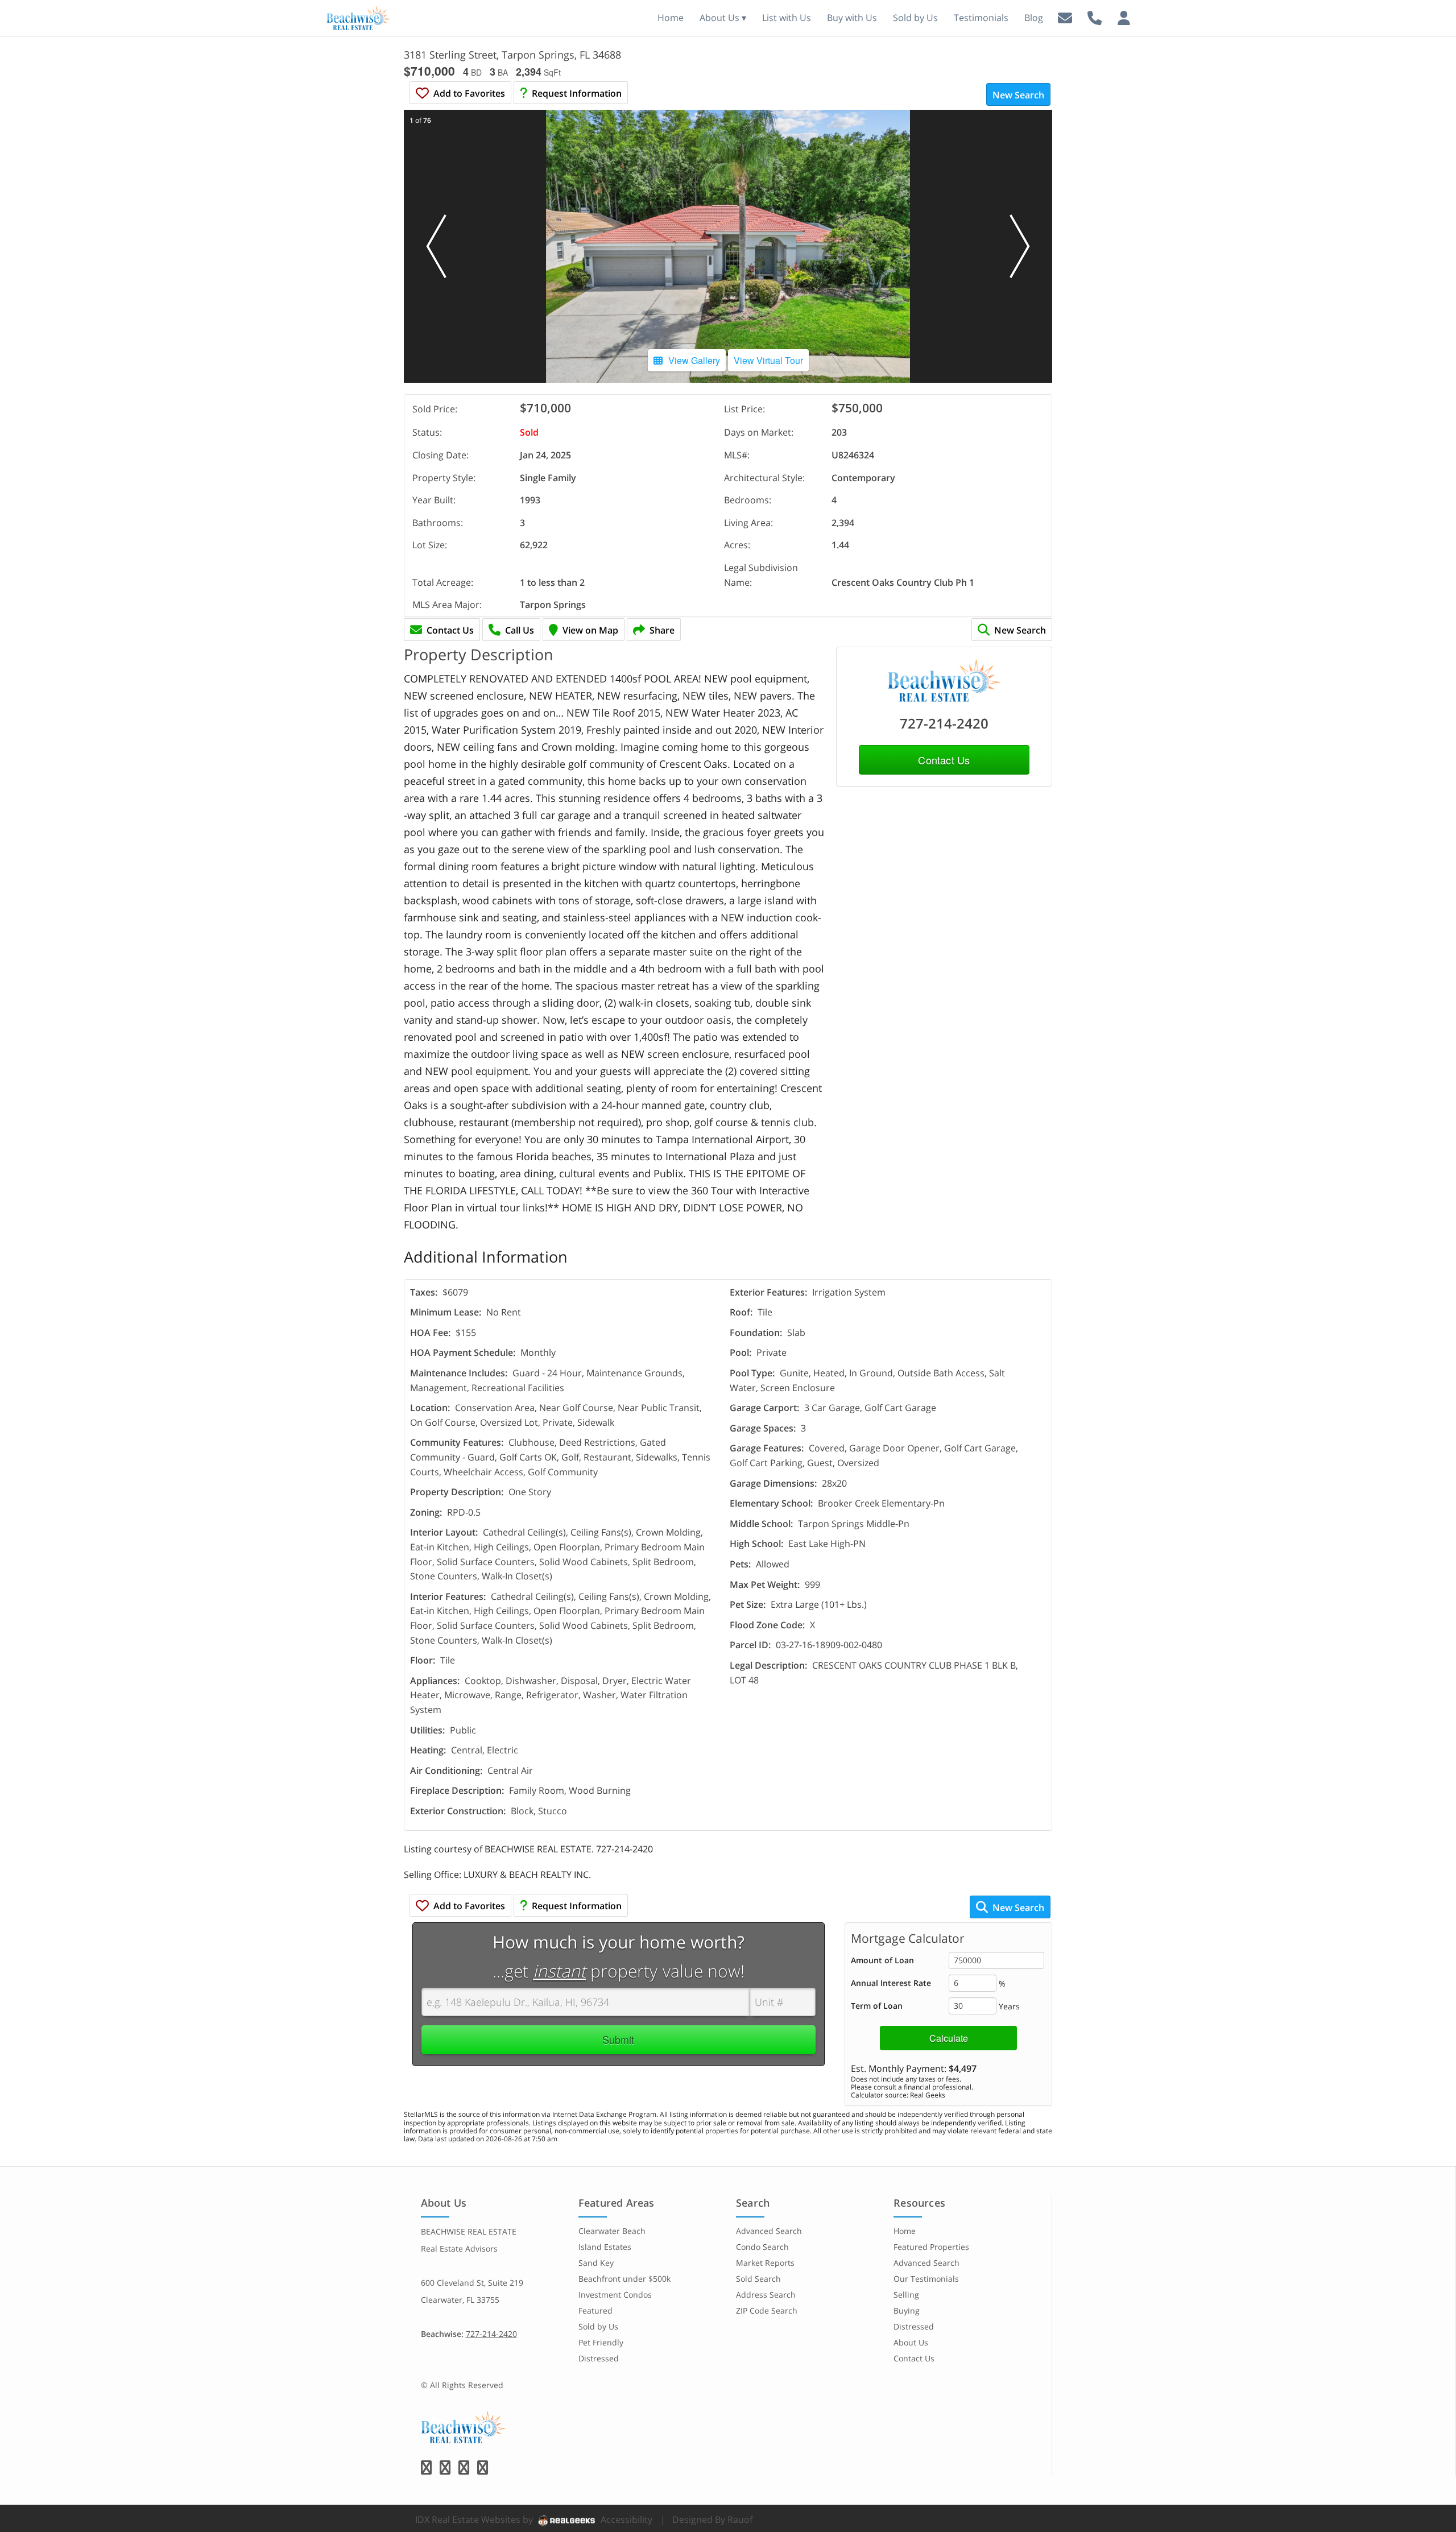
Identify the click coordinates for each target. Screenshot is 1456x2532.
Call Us (520, 630)
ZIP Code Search (767, 2310)
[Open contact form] (1065, 17)
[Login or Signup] (1124, 17)
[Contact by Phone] (1095, 17)
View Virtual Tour (768, 360)
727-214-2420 (944, 723)
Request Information (577, 93)
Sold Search (758, 2279)
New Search (1018, 95)
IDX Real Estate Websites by (475, 2519)
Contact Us (450, 630)
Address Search (766, 2295)
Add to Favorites (469, 93)
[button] (436, 246)
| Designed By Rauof (706, 2519)
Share (662, 630)
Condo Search (762, 2247)
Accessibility (626, 2519)
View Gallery (694, 360)
